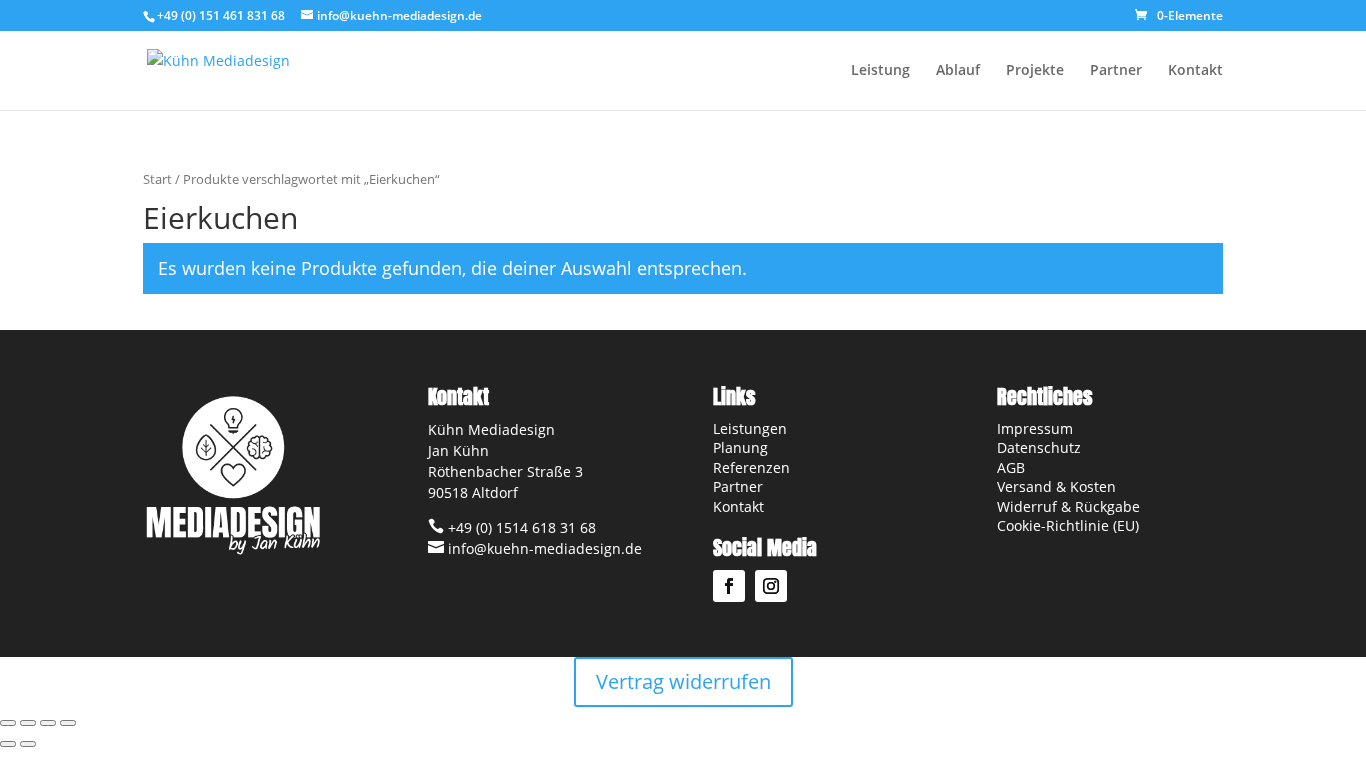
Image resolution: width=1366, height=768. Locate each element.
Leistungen (750, 428)
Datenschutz (1039, 447)
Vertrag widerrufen (683, 681)
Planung (740, 447)
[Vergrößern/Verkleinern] (8, 723)
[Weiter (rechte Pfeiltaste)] (28, 744)
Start (157, 179)
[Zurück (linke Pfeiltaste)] (8, 744)
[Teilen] (48, 723)
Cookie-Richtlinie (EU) (1070, 525)
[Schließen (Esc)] (68, 723)
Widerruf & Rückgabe (1068, 506)
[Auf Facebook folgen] (729, 586)
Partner (1116, 71)
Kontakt (1195, 71)
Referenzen (751, 467)
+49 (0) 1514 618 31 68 (520, 527)
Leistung (880, 71)
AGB (1011, 467)
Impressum (1035, 428)
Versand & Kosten (1056, 486)
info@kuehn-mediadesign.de (543, 548)
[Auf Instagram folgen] (771, 586)
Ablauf (958, 71)
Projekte (1035, 71)
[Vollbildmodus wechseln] (28, 723)
